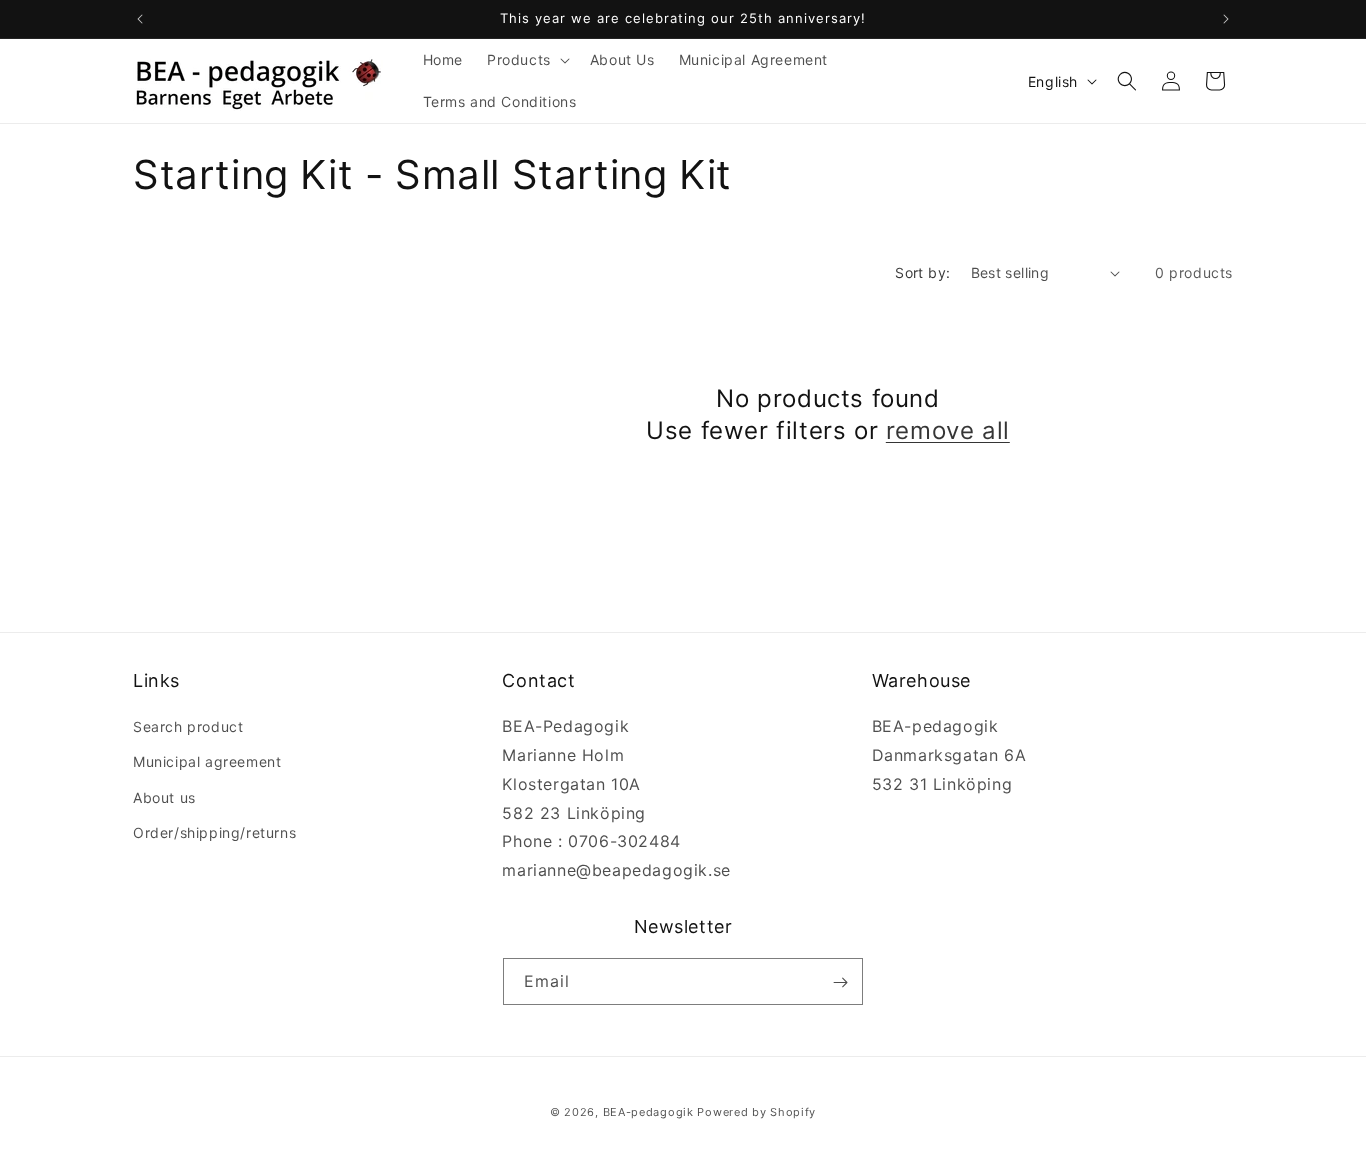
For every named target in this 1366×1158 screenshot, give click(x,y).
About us (164, 797)
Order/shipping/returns (214, 832)
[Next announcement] (1226, 19)
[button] (526, 60)
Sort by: (922, 272)
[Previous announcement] (140, 19)
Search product (188, 726)
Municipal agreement (207, 762)
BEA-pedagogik (648, 1112)
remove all (948, 430)
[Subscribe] (840, 982)
